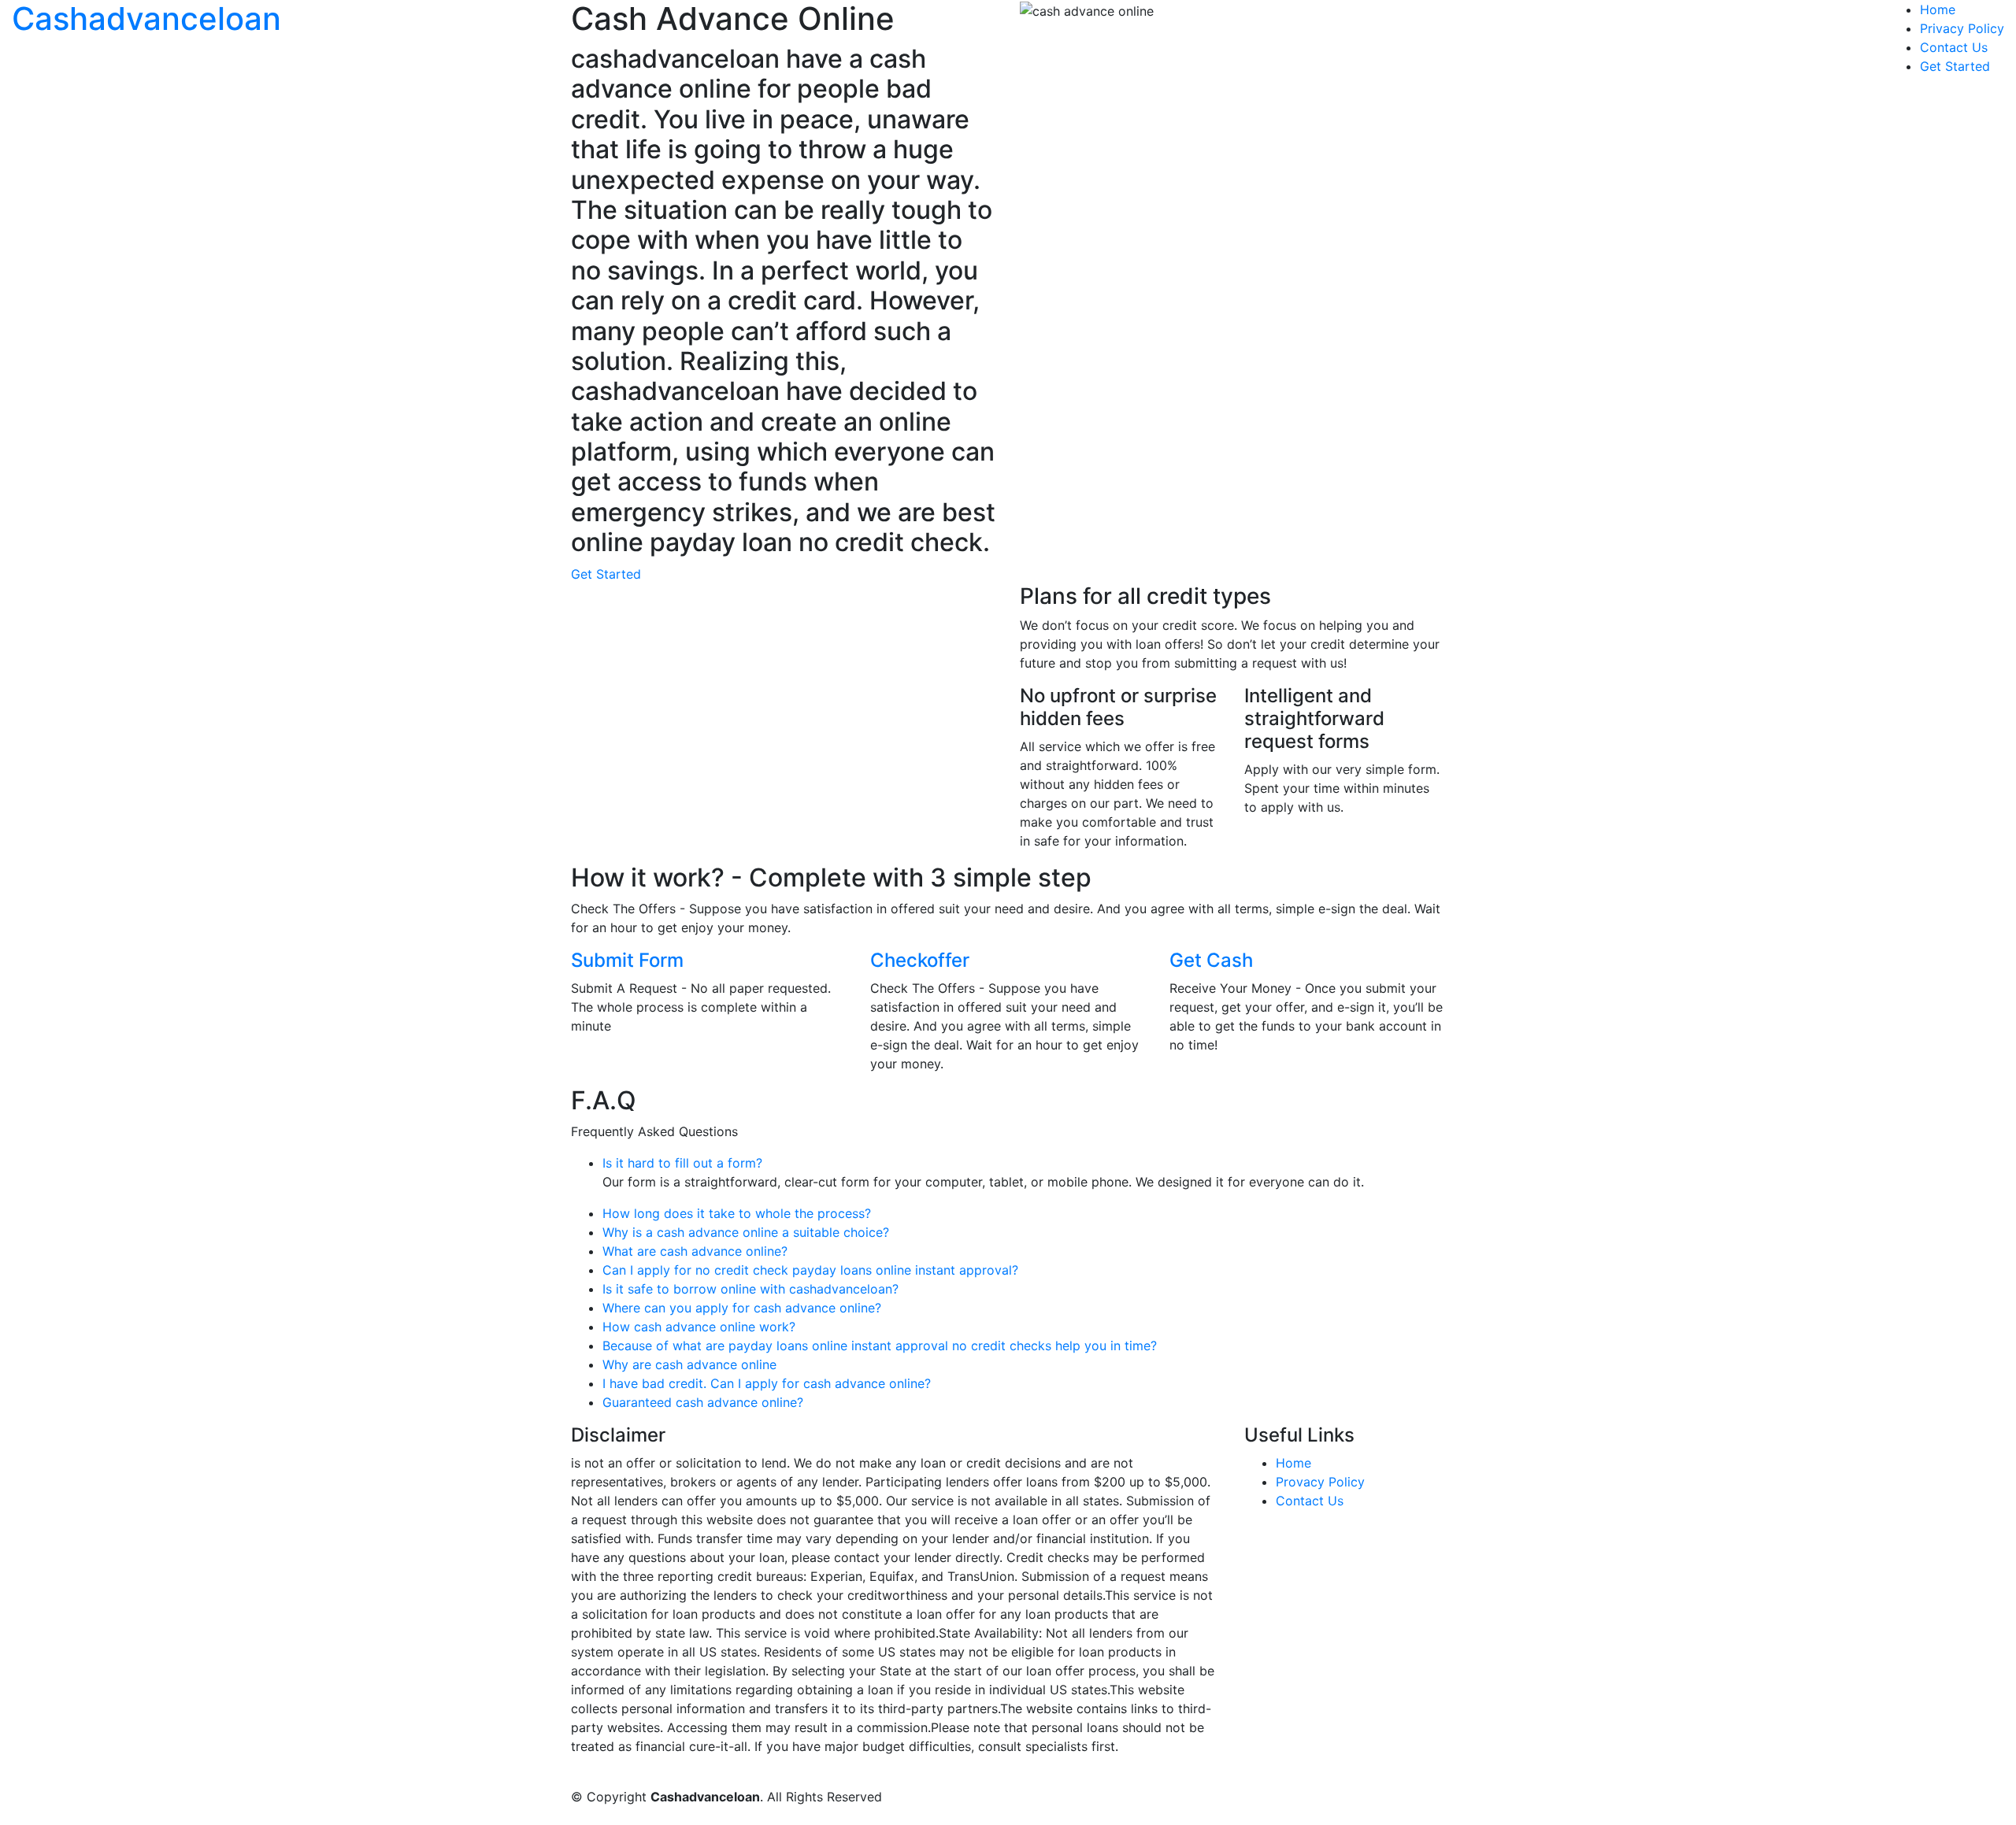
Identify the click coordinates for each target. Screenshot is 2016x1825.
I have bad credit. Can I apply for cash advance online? (767, 1383)
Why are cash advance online (689, 1364)
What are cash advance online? (695, 1251)
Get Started (1955, 66)
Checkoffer (920, 960)
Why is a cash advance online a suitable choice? (746, 1232)
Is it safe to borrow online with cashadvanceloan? (750, 1289)
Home (1938, 9)
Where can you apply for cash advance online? (742, 1308)
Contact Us (1954, 47)
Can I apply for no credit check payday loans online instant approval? (810, 1270)
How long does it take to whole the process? (737, 1213)
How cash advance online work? (699, 1327)
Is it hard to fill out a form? (682, 1163)
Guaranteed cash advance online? (703, 1402)
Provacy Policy (1320, 1482)
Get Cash (1211, 960)
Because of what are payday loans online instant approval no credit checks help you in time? (880, 1346)
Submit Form (627, 960)
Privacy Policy (1962, 28)
